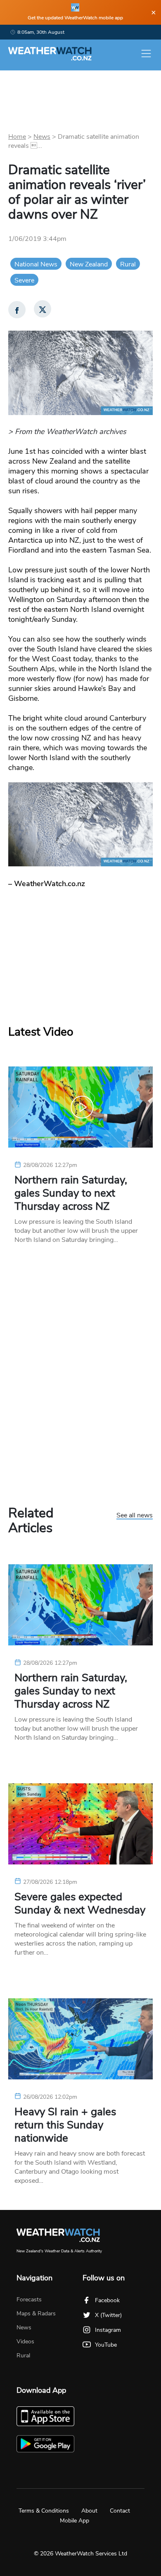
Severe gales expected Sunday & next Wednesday (80, 1904)
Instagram (108, 2330)
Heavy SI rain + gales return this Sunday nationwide (65, 2125)
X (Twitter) (108, 2315)
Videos (25, 2341)
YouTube (106, 2345)
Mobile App (75, 2521)
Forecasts (29, 2299)
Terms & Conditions (44, 2511)
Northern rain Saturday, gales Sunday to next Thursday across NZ (71, 1193)
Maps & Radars (36, 2313)
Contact (120, 2511)
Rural (128, 264)
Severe (24, 280)
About (89, 2511)
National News (36, 264)
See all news (135, 1516)
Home (17, 137)
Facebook (107, 2300)
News (42, 137)
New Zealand (89, 264)
